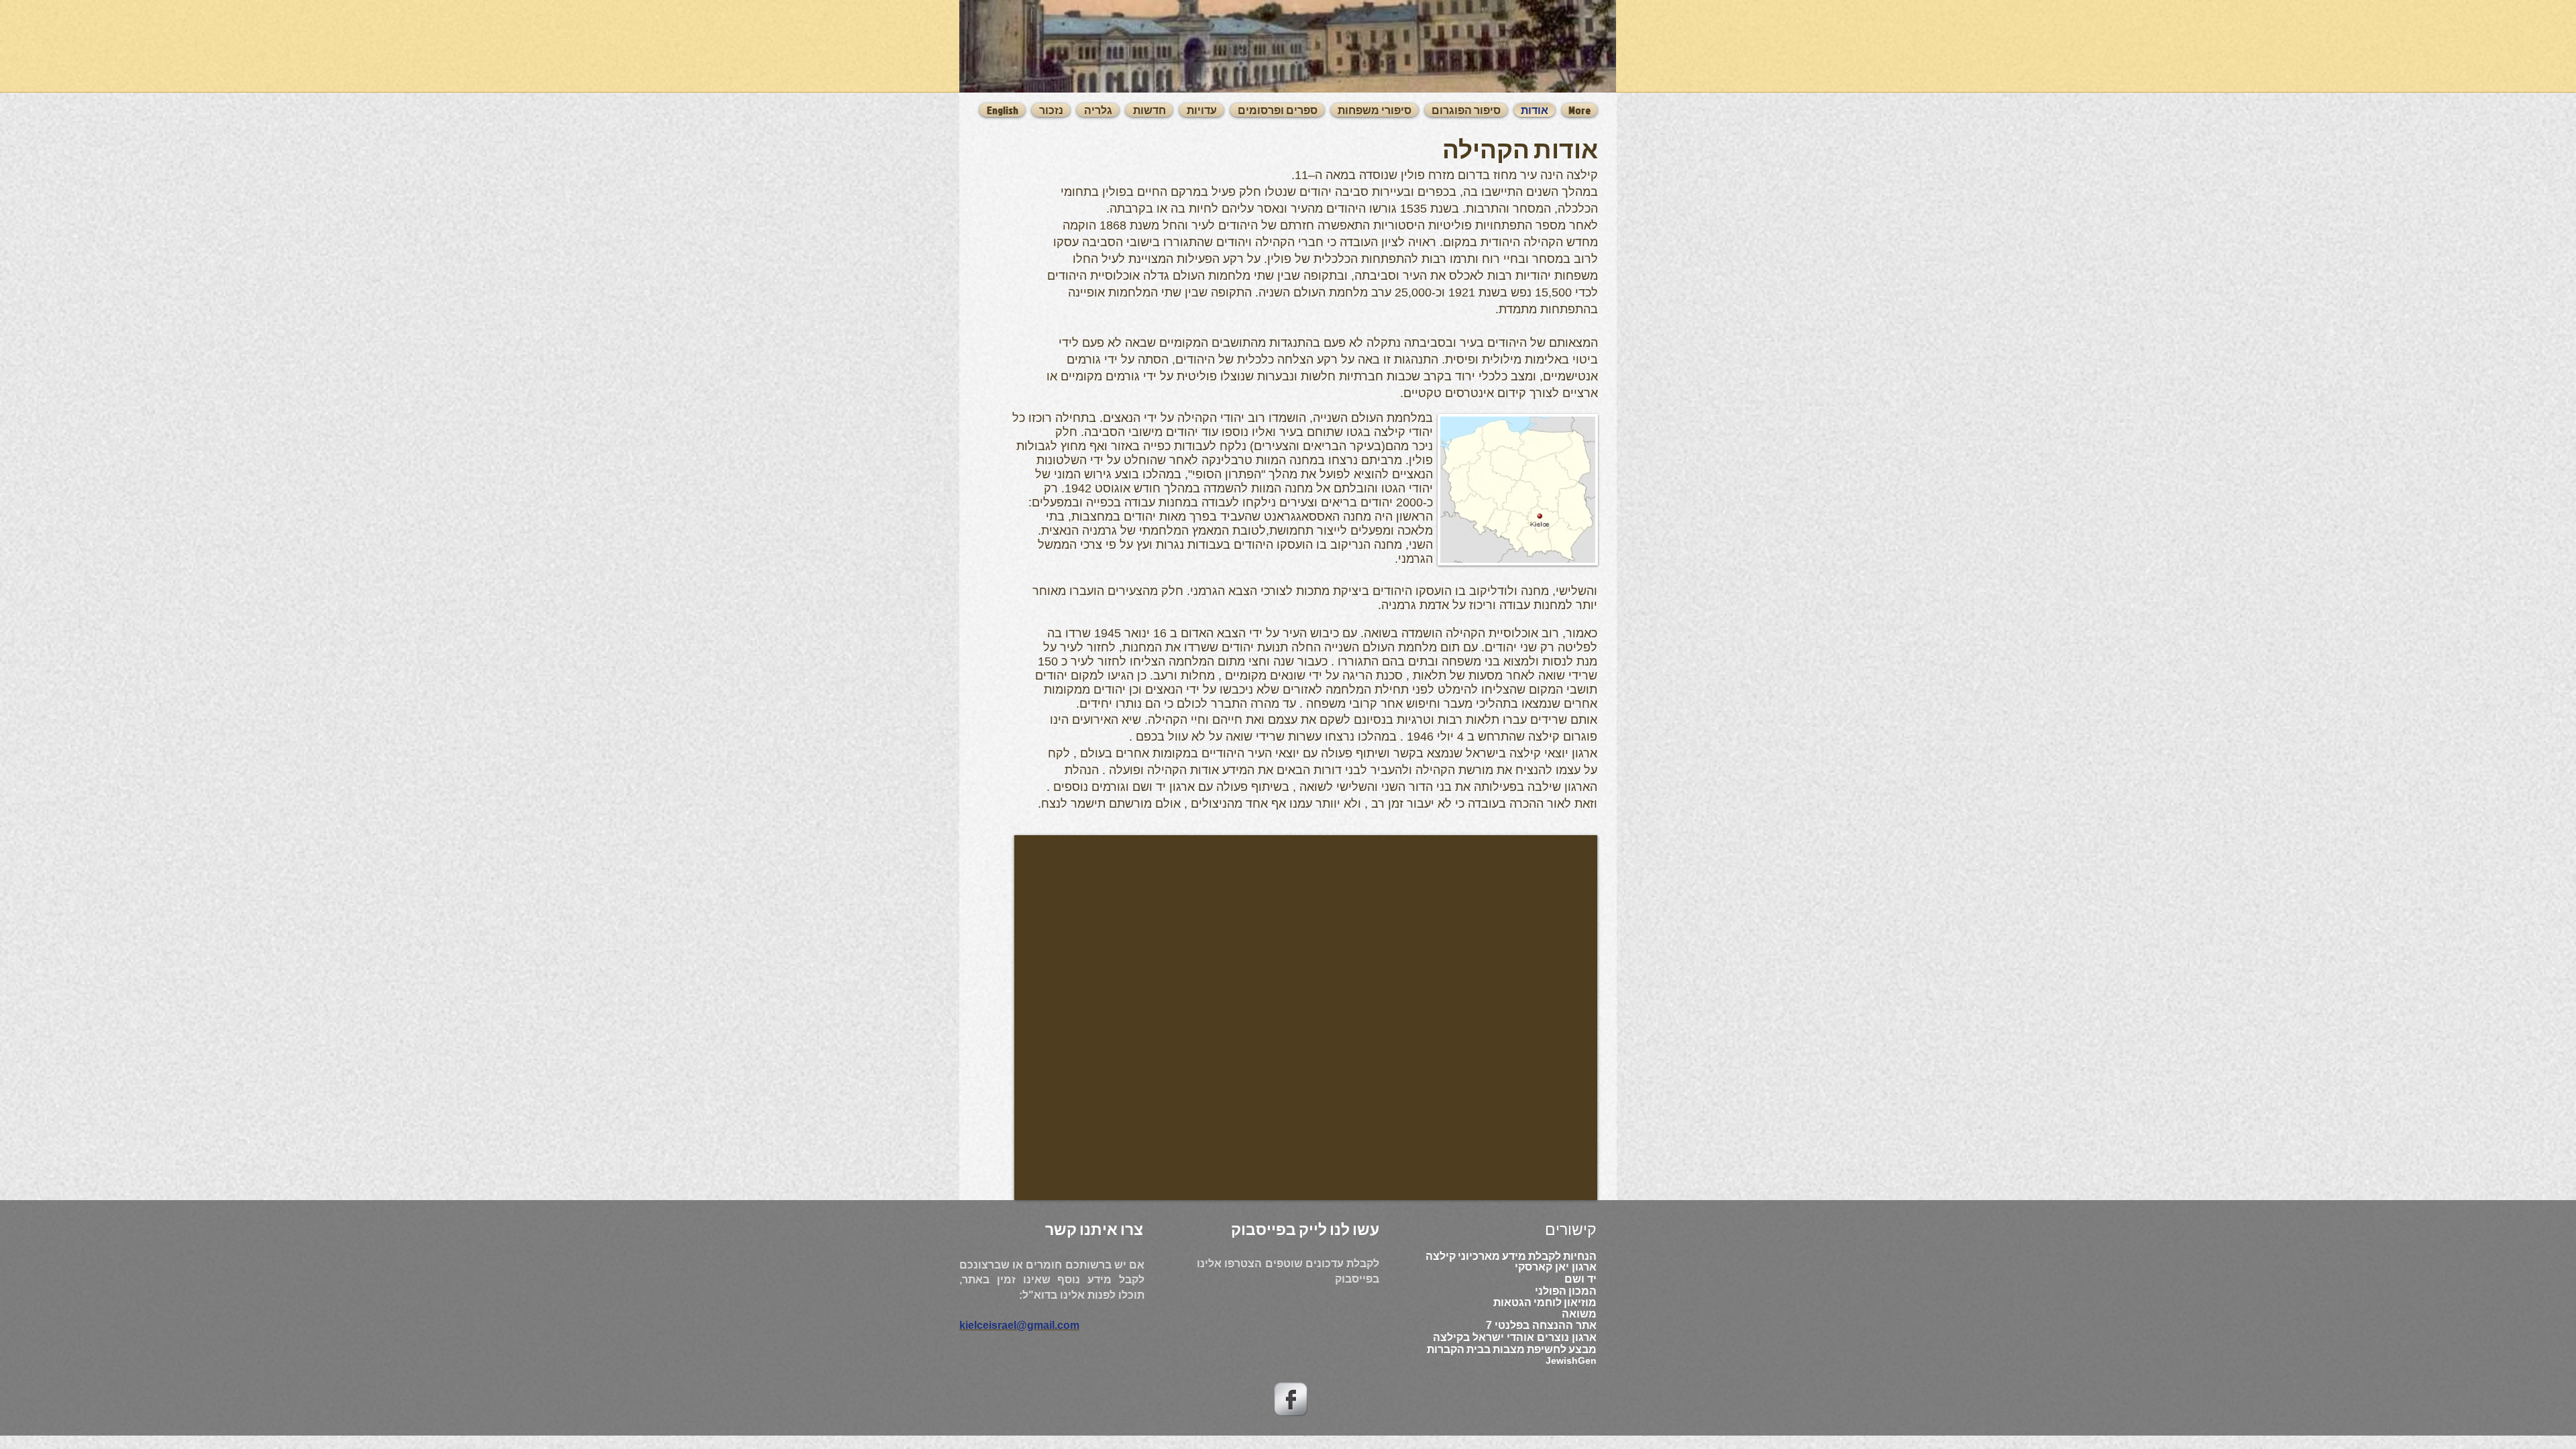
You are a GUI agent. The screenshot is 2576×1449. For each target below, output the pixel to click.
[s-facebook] (1291, 1399)
